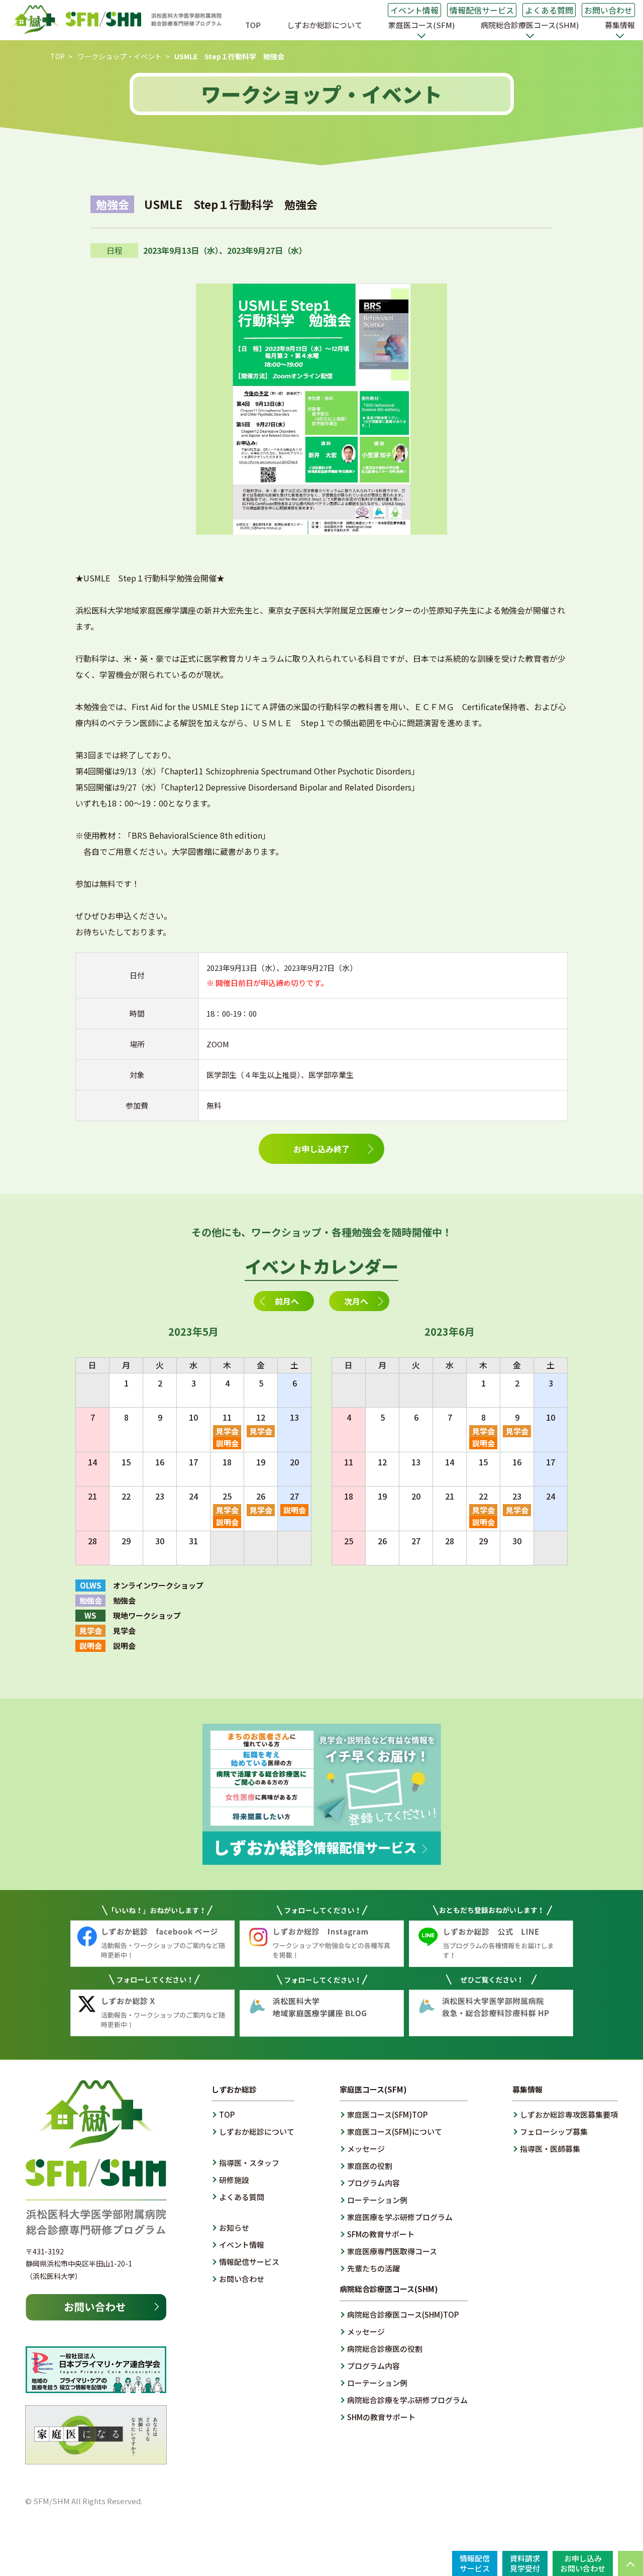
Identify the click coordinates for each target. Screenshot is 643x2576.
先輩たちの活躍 (373, 2268)
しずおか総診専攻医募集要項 (569, 2114)
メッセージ (366, 2149)
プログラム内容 (373, 2183)
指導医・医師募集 (550, 2149)
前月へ (287, 1301)
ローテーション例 (377, 2200)
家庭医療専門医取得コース (392, 2251)
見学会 (227, 1431)
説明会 (227, 1443)
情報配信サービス (482, 10)
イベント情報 (414, 10)
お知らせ (234, 2227)
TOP (253, 25)
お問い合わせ (608, 10)
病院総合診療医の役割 (385, 2349)
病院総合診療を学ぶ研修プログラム (407, 2400)
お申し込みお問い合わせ (583, 2563)
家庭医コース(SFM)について (395, 2132)
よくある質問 (549, 10)
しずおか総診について (325, 25)
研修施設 (234, 2180)
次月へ (356, 1301)
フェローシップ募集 (554, 2132)
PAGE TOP (630, 2563)
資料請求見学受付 (525, 2563)
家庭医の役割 (370, 2166)
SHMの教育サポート (381, 2417)
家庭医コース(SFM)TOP (387, 2114)
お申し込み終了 (321, 1149)
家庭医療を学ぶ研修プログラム (400, 2217)
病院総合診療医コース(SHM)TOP (403, 2314)
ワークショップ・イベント (120, 56)
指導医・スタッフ (249, 2163)
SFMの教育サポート (381, 2234)
